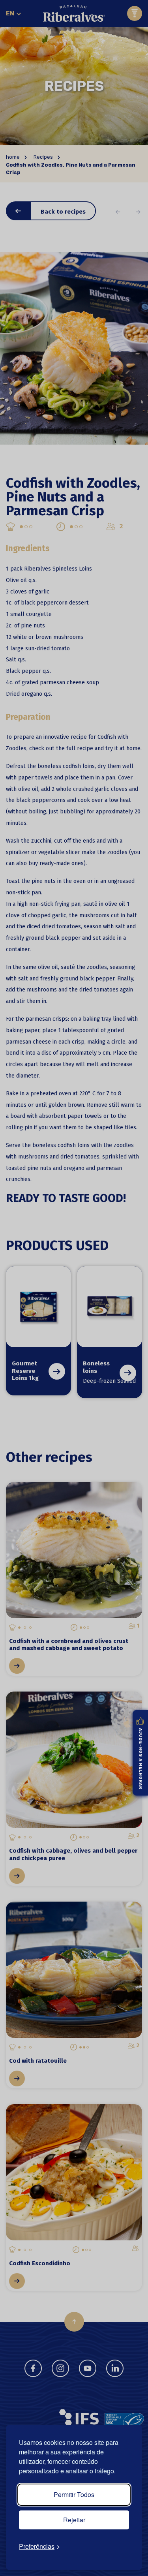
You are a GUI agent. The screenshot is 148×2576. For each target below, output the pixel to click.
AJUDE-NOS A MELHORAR (141, 1758)
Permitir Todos (74, 2494)
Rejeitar (74, 2520)
